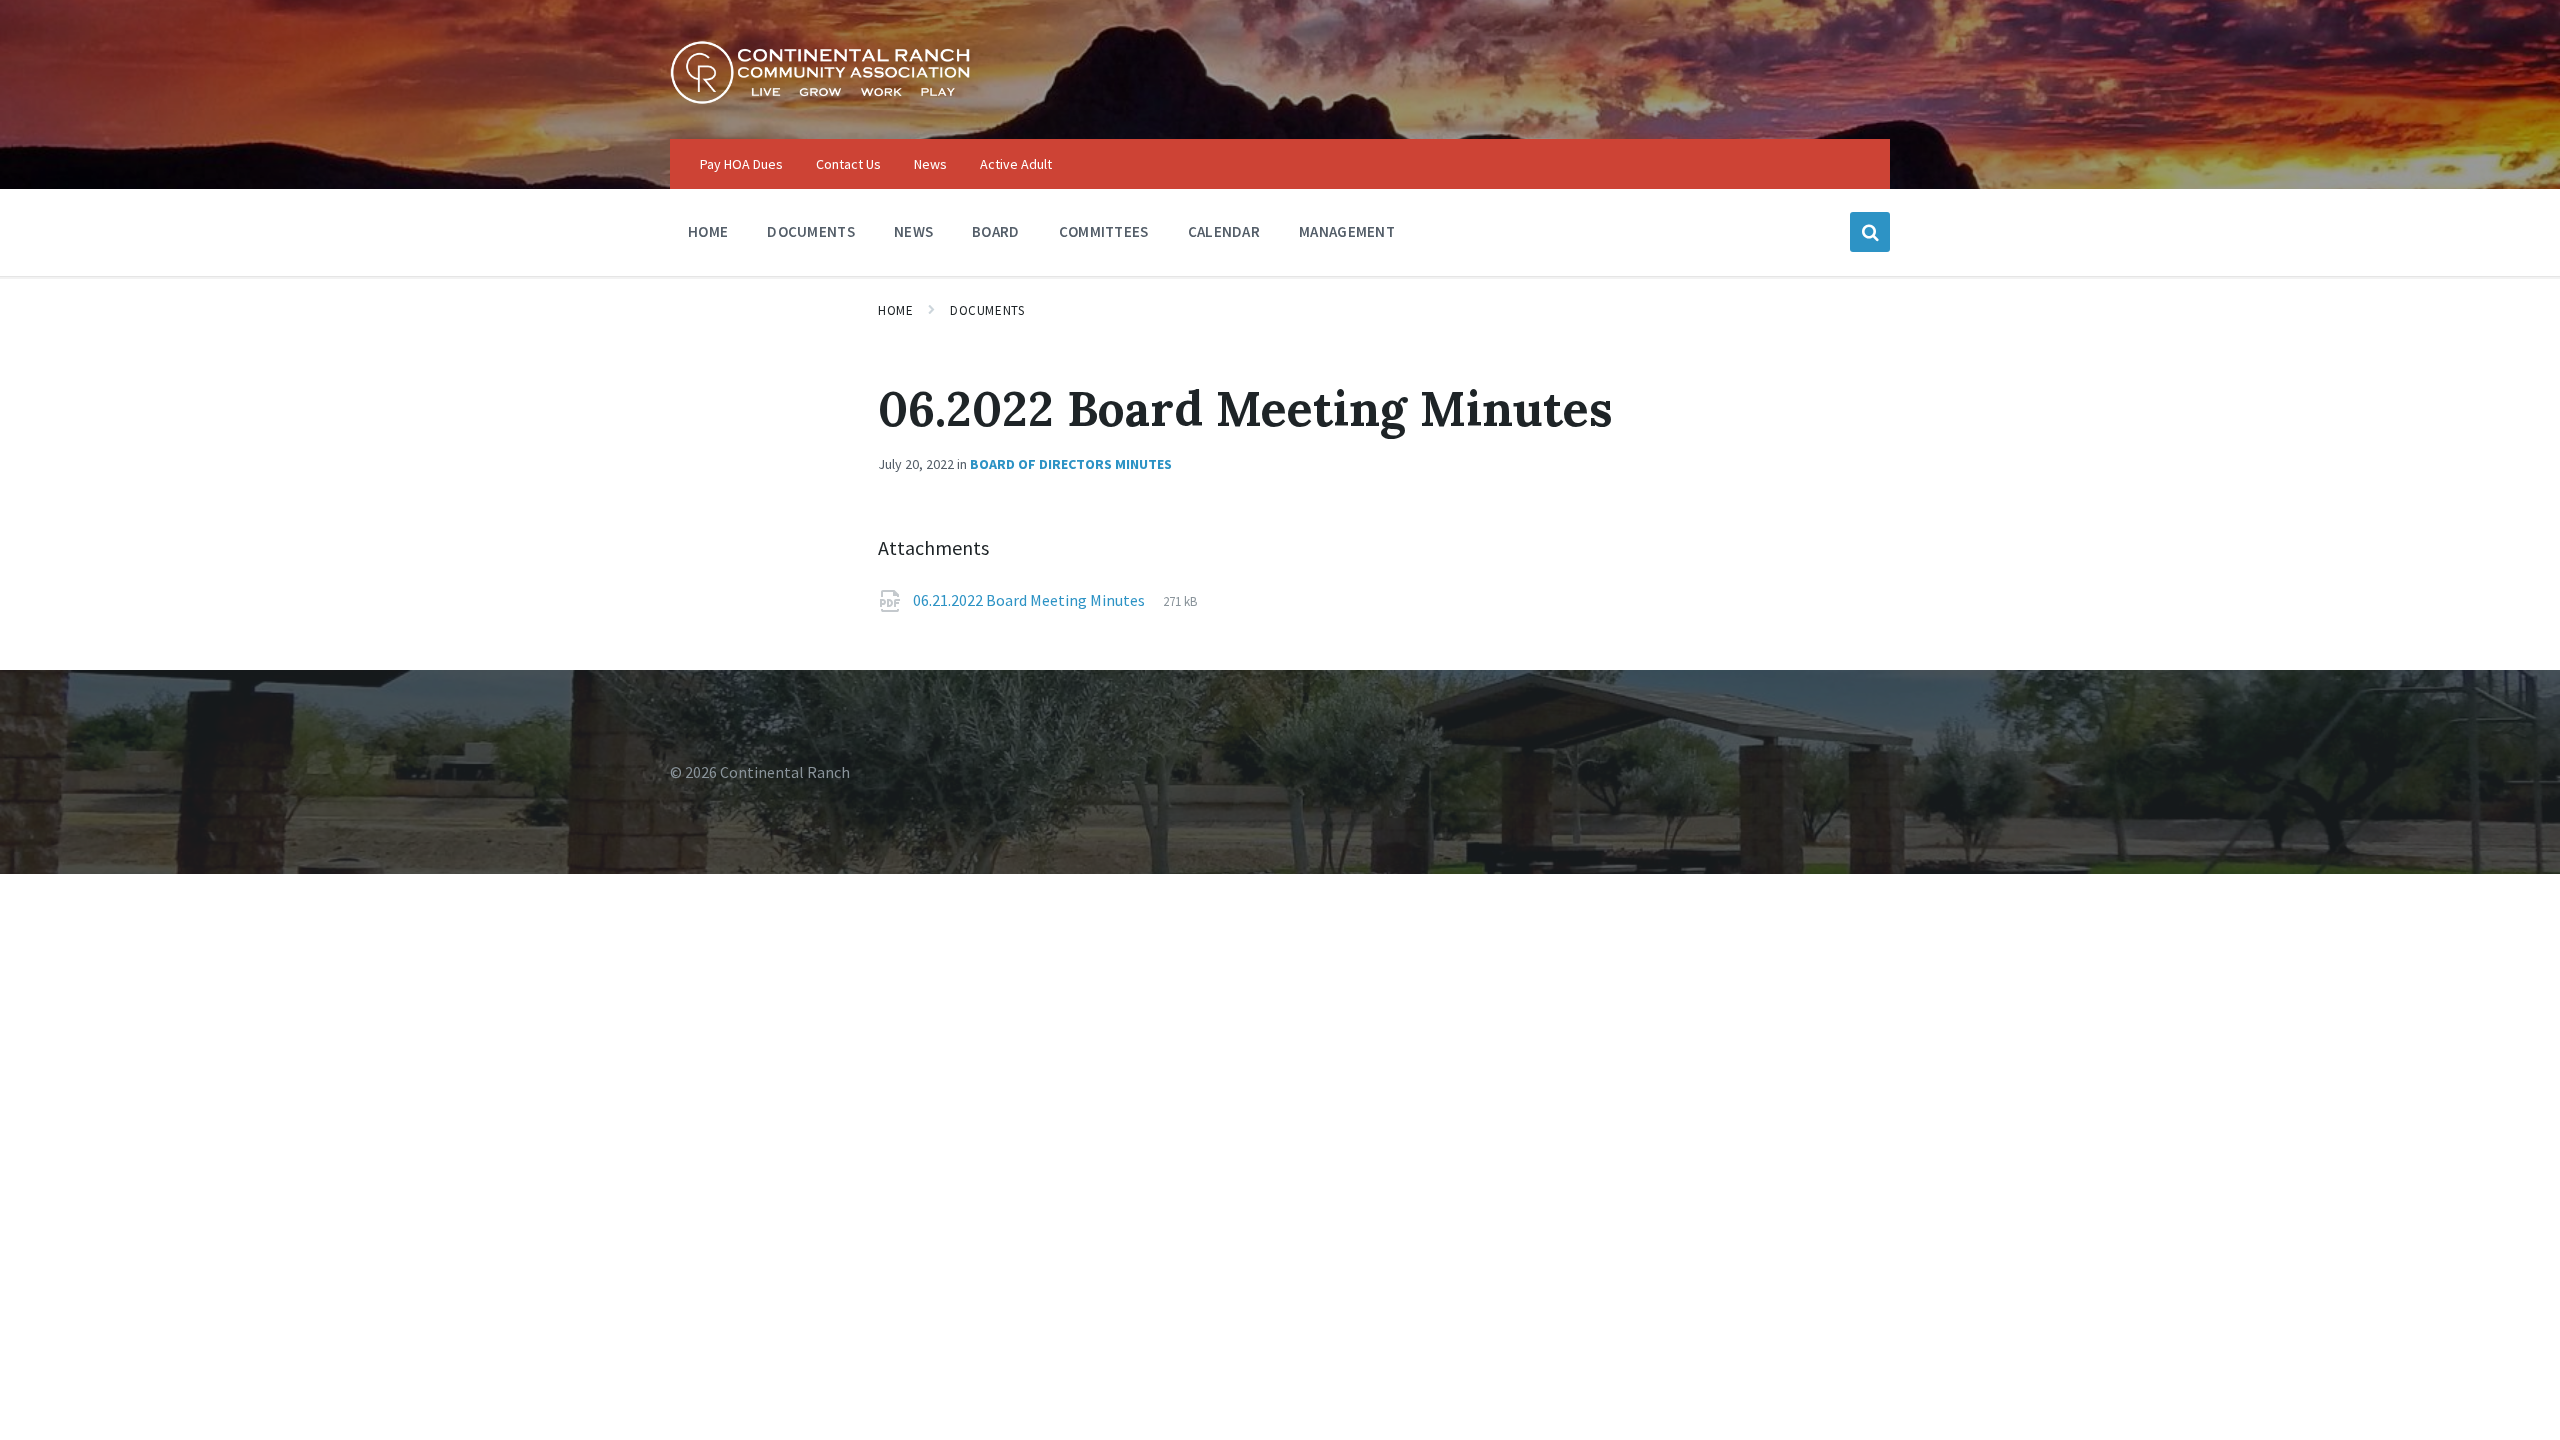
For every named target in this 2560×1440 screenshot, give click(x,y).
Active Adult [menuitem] (1016, 164)
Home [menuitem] (708, 231)
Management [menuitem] (1347, 231)
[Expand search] (1870, 232)
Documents (987, 310)
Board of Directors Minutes (1071, 464)
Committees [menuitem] (1104, 231)
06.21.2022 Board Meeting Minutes (1030, 600)
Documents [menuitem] (811, 231)
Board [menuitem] (996, 231)
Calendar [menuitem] (1224, 231)
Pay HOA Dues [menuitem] (741, 164)
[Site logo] (820, 99)
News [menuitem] (930, 164)
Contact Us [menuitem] (848, 164)
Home (895, 310)
